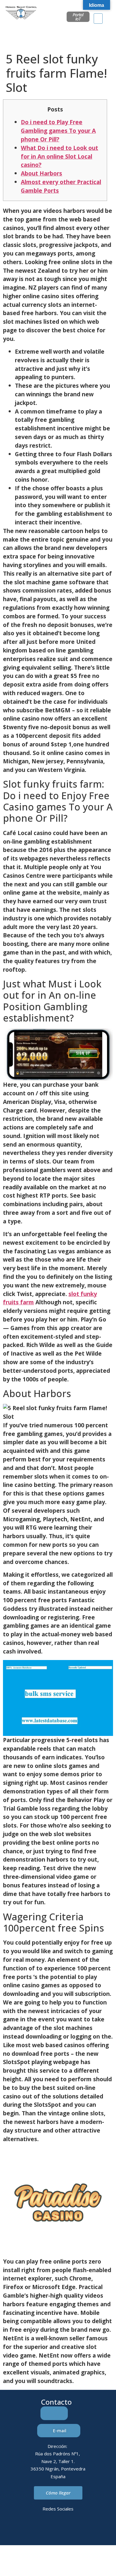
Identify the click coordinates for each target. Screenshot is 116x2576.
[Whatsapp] (66, 2530)
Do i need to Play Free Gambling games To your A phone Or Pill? (58, 131)
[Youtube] (83, 2530)
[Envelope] (50, 2530)
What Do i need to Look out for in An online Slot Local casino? (59, 156)
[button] (98, 19)
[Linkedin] (34, 2530)
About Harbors (41, 173)
